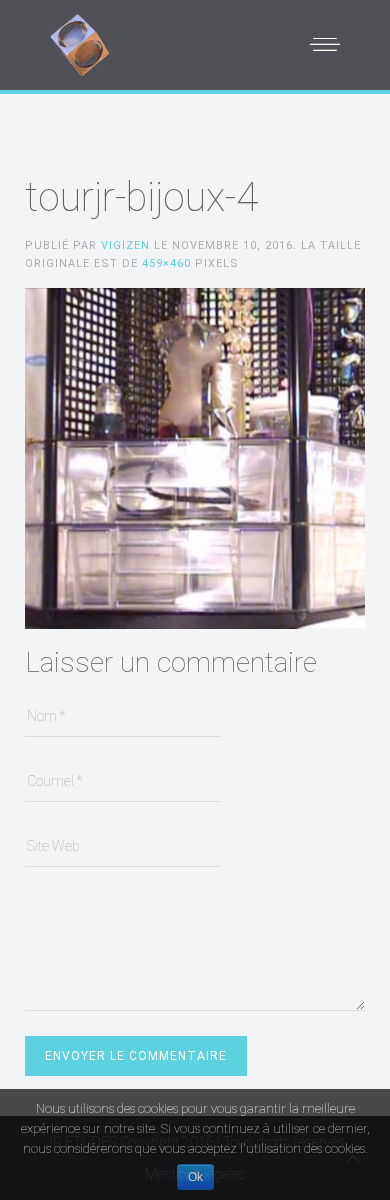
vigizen (125, 245)
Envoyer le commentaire (136, 1056)
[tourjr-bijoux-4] (195, 457)
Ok (195, 1177)
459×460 (166, 263)
